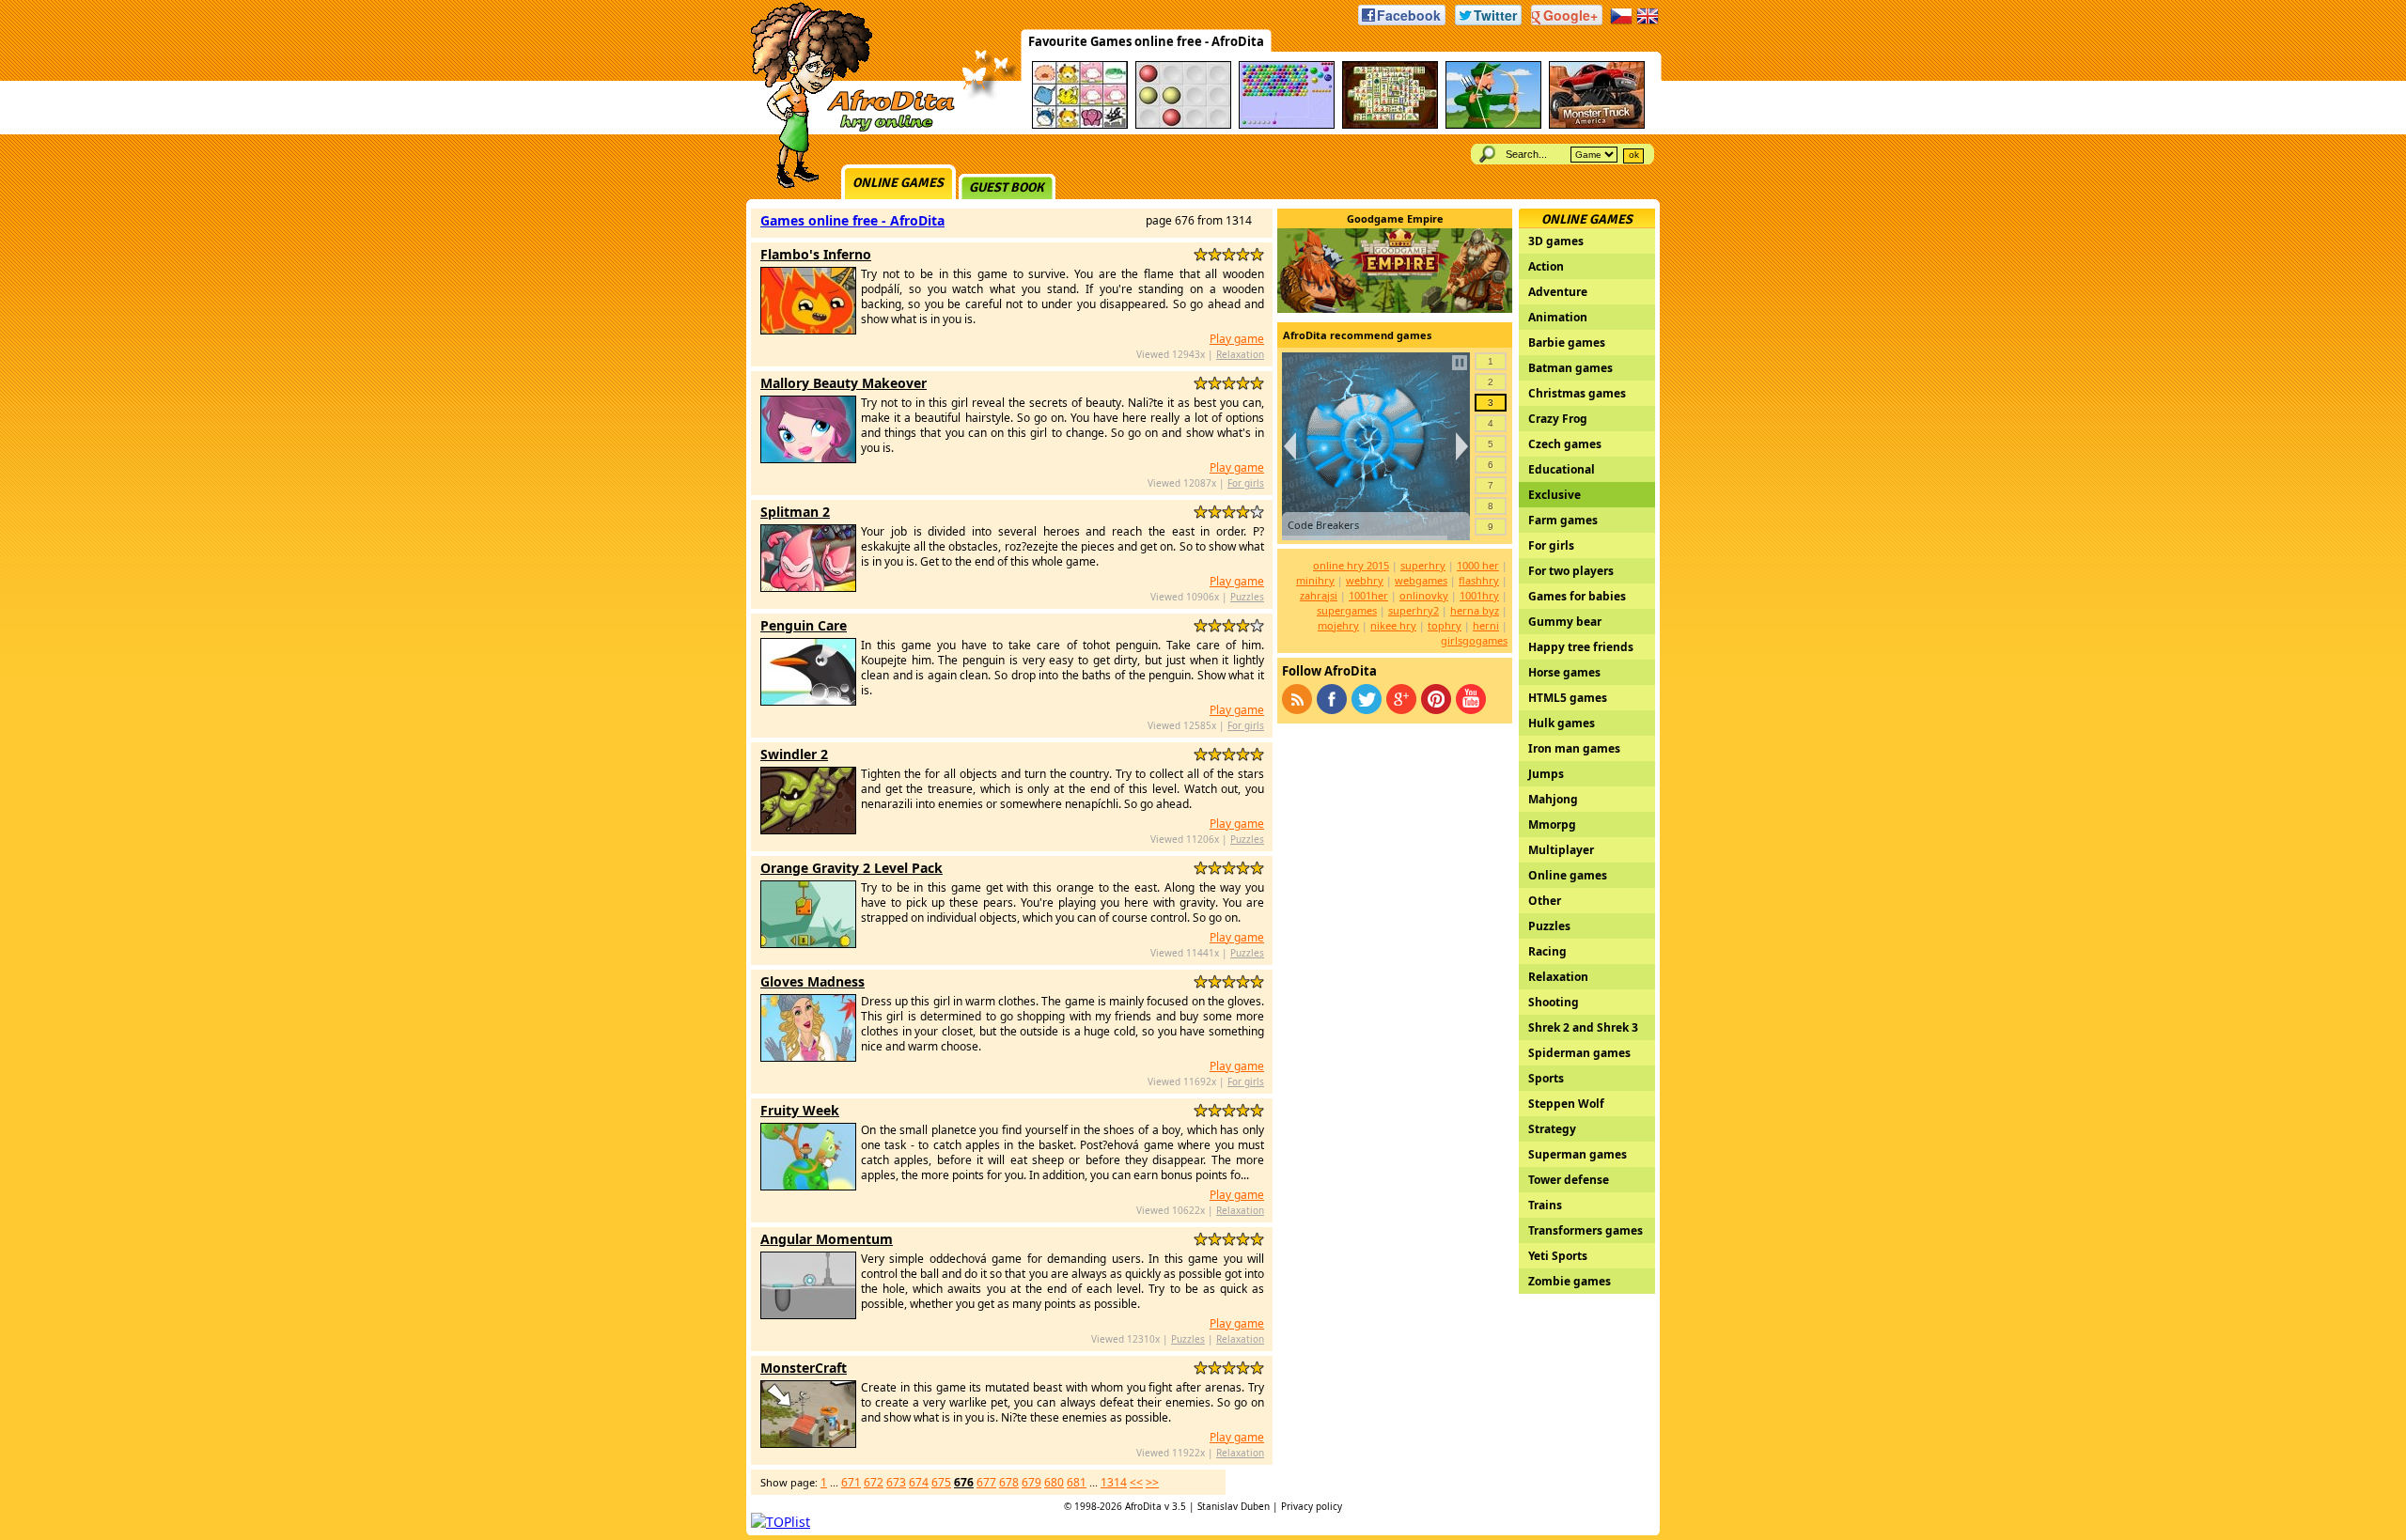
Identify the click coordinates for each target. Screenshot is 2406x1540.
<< (1136, 1482)
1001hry (1479, 595)
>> (1152, 1482)
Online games (898, 183)
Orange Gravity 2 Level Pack (851, 868)
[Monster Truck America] (1597, 125)
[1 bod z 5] (1201, 254)
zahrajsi (1319, 595)
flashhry (1479, 580)
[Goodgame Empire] (1395, 308)
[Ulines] (1183, 125)
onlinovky (1424, 595)
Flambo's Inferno (816, 254)
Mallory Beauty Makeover (844, 383)
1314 (1114, 1482)
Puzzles (1247, 597)
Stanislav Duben (1234, 1506)
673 (896, 1482)
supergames (1347, 610)
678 (1009, 1482)
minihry (1315, 580)
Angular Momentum (827, 1239)
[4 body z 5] (1243, 254)
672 (874, 1482)
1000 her (1478, 565)
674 (919, 1482)
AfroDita (1143, 1506)
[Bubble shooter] (1287, 125)
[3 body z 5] (1229, 254)
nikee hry (1393, 625)
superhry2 (1414, 610)
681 (1077, 1482)
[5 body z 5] (1257, 254)
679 (1031, 1482)
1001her (1368, 595)
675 (941, 1482)
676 (964, 1482)
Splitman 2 (795, 512)
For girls (1246, 483)
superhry (1423, 565)
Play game (1237, 339)
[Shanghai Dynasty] (1390, 125)
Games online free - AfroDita (852, 220)
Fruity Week (800, 1110)
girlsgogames (1474, 640)
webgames (1421, 580)
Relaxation (1240, 354)
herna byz (1475, 610)
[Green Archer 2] (1493, 125)
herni (1486, 625)
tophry (1445, 625)
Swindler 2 (794, 754)
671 (851, 1482)
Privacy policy (1312, 1506)
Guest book (1007, 187)
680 (1054, 1482)
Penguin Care (804, 625)
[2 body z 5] (1215, 254)
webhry (1365, 580)
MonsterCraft (804, 1368)
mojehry (1338, 625)
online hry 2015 (1351, 565)
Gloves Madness (812, 981)
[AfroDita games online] (846, 129)
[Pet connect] (1080, 125)
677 (986, 1482)
